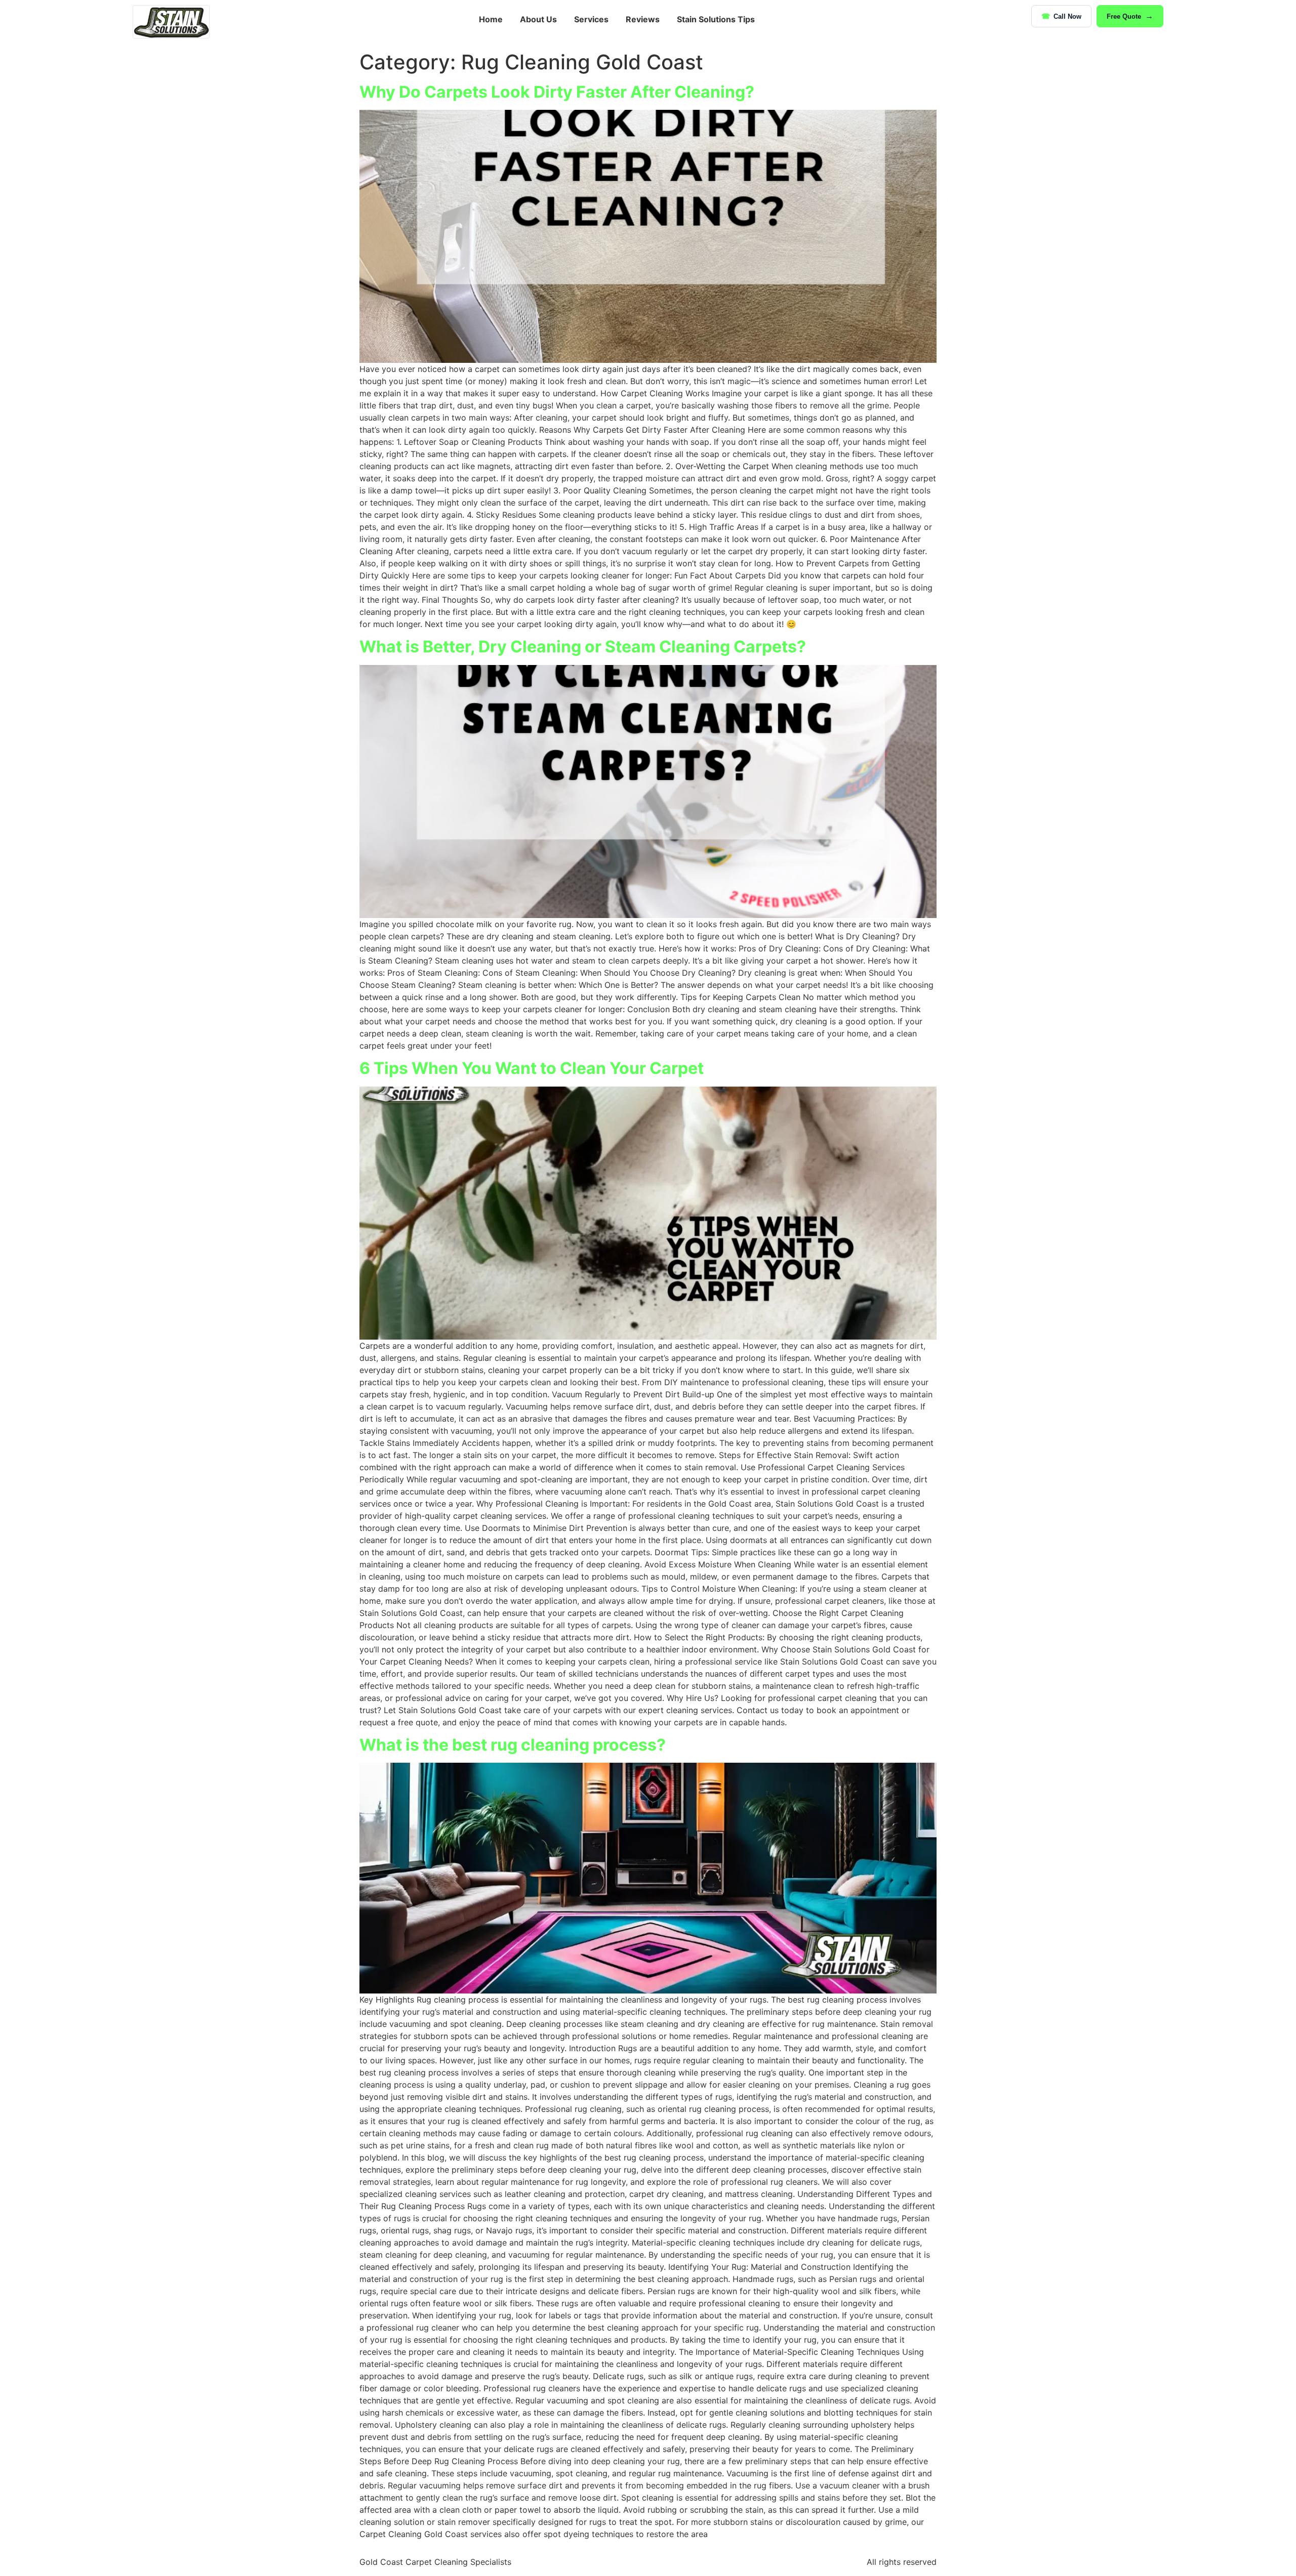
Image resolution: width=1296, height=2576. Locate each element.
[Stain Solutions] (171, 22)
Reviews (643, 19)
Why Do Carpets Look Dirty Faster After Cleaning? (557, 92)
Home (491, 19)
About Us (538, 19)
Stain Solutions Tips (716, 19)
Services (591, 19)
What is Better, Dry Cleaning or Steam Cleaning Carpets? (583, 647)
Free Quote (1124, 16)
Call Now (1067, 16)
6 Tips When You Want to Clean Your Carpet (532, 1068)
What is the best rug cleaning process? (513, 1745)
